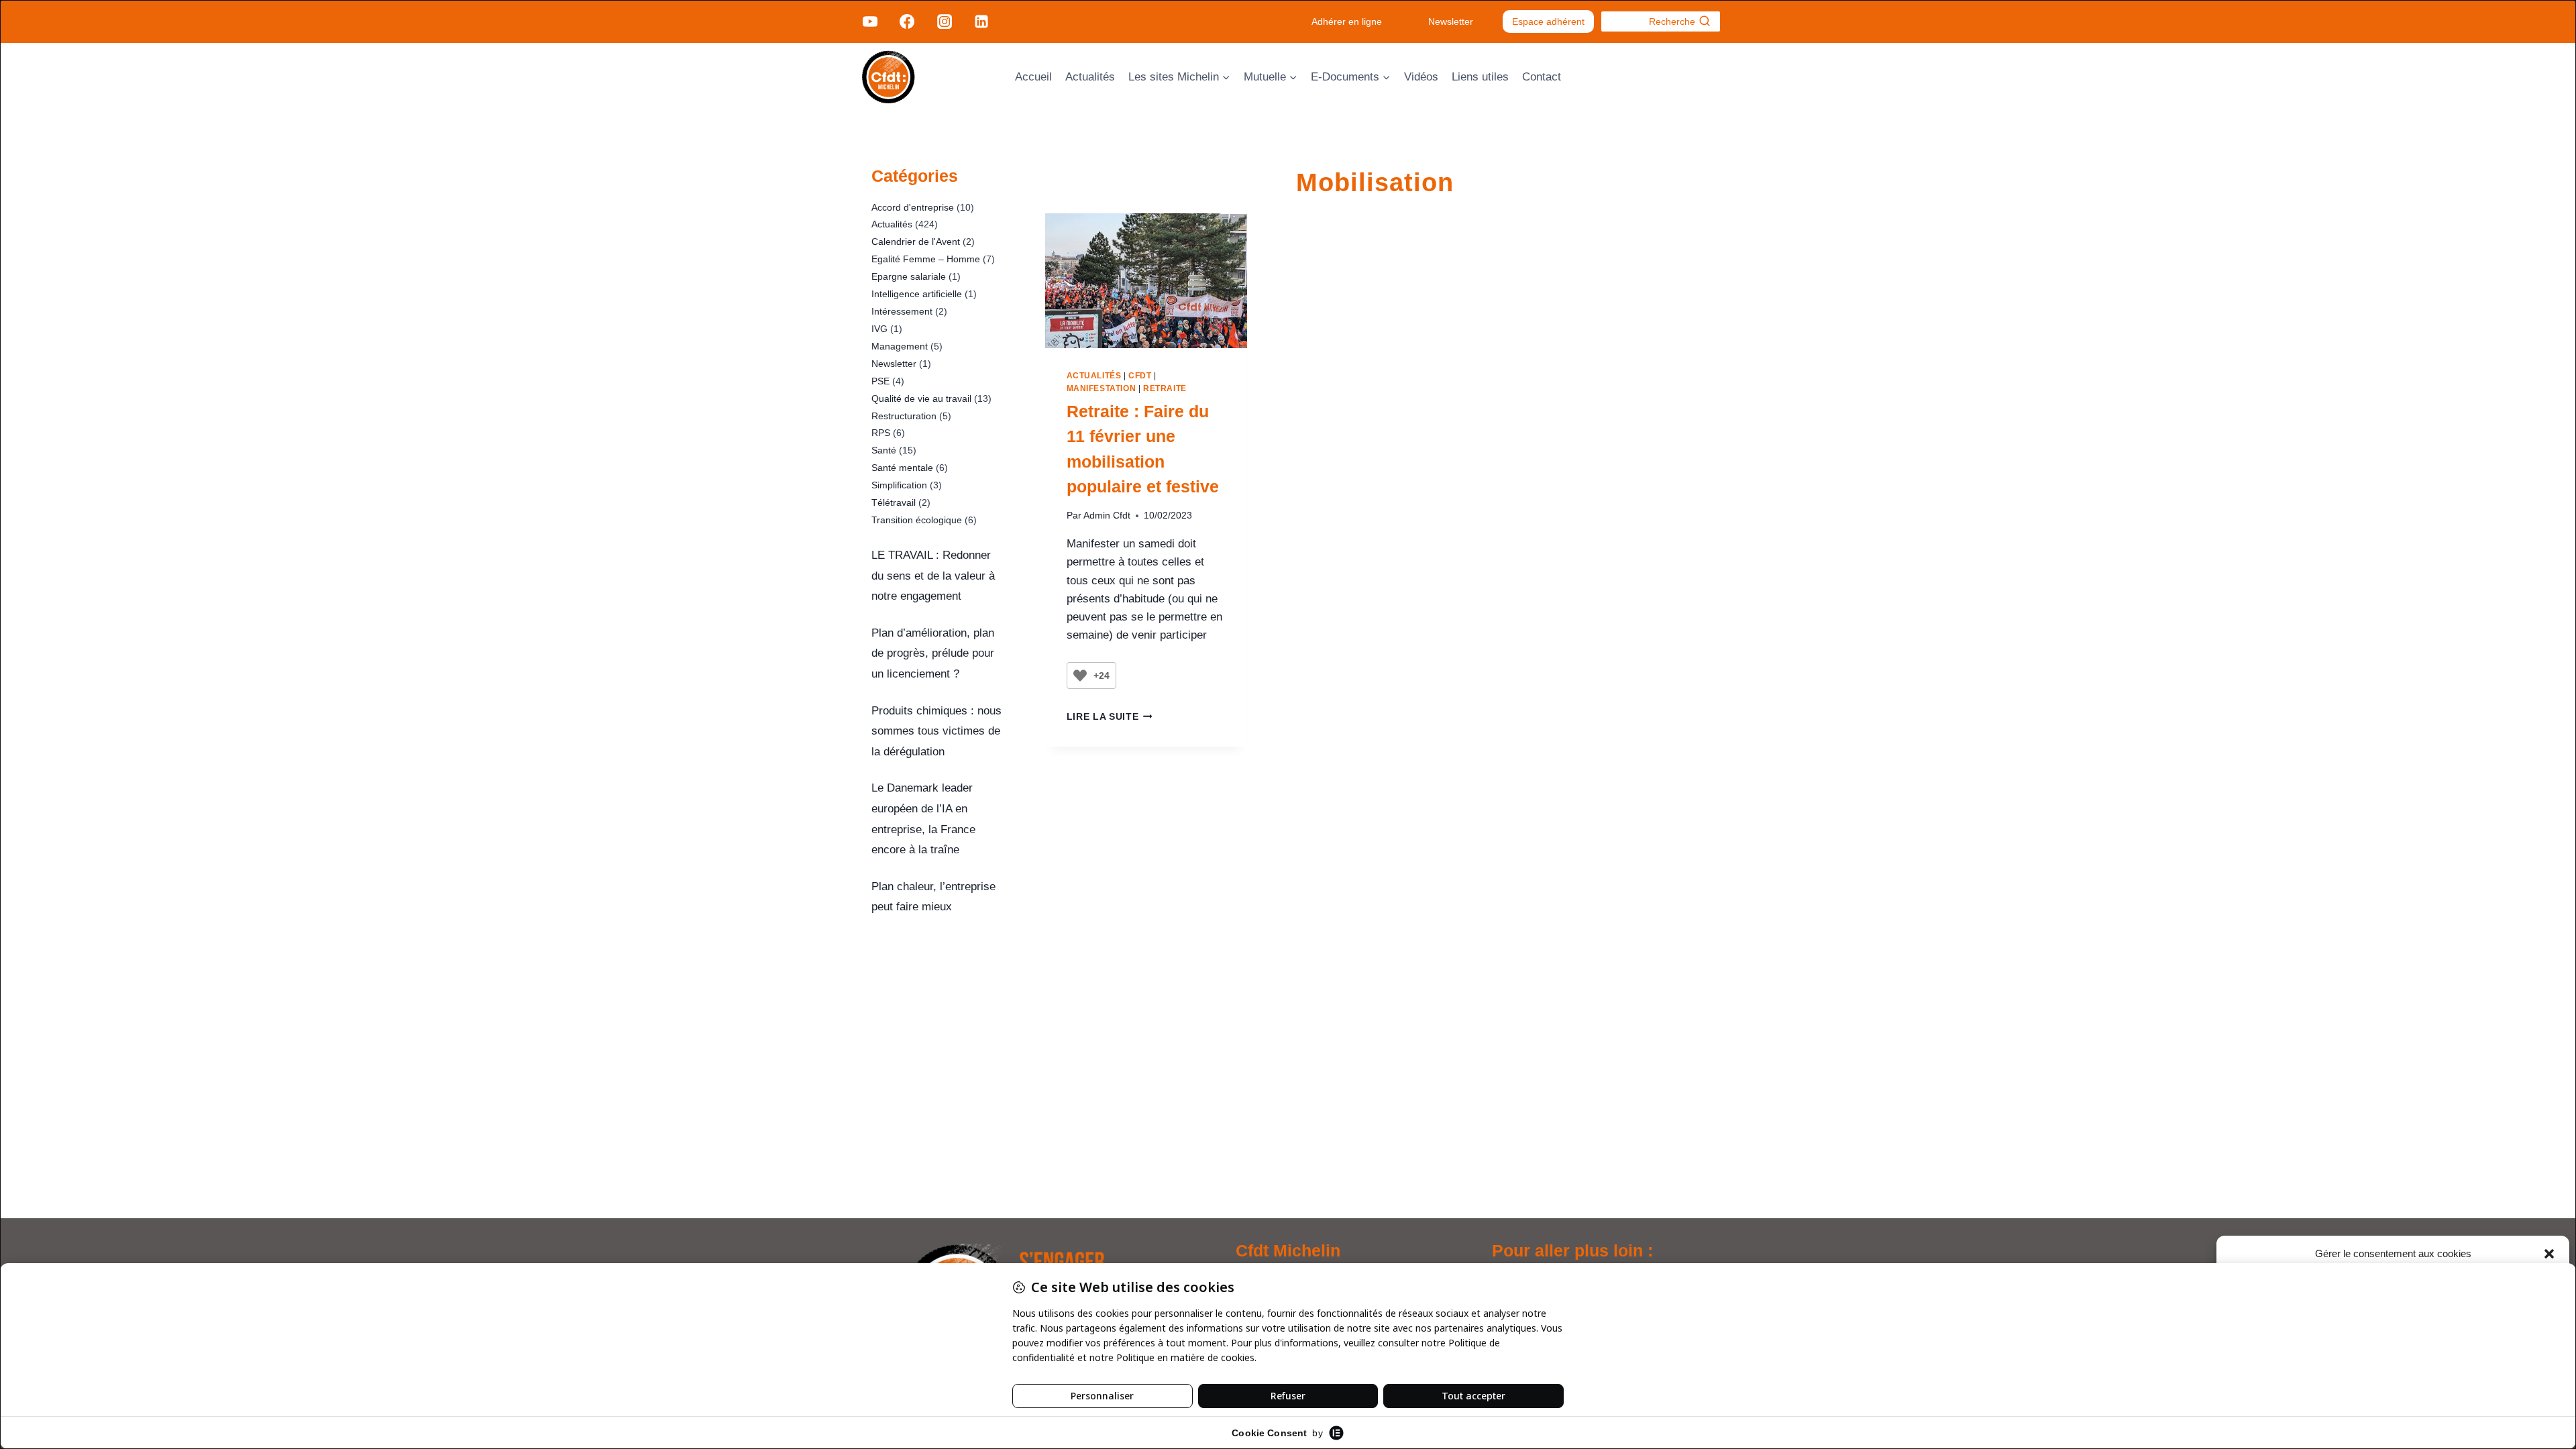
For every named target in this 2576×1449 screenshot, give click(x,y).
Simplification (899, 485)
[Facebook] (907, 21)
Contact (1542, 77)
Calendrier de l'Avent (916, 241)
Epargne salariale (909, 276)
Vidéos (1421, 77)
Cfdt (1140, 376)
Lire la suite (1110, 717)
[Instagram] (944, 21)
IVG (879, 329)
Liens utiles (1480, 77)
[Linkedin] (981, 21)
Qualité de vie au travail (921, 398)
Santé (884, 450)
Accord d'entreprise (913, 207)
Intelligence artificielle (917, 294)
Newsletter (1451, 21)
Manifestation (1102, 388)
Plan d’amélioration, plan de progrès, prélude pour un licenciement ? (933, 653)
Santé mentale (902, 468)
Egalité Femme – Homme (926, 259)
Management (900, 346)
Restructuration (904, 416)
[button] (2549, 1254)
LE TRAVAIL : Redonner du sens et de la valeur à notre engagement (933, 576)
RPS (881, 433)
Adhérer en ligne (1347, 21)
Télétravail (894, 502)
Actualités (1090, 77)
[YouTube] (870, 21)
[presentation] (1146, 281)
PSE (880, 381)
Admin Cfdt (1107, 516)
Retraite (1165, 388)
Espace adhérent (1548, 21)
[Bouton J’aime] (1080, 676)
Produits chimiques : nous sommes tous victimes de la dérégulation (936, 731)
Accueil (1033, 77)
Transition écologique (917, 520)
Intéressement (902, 311)
